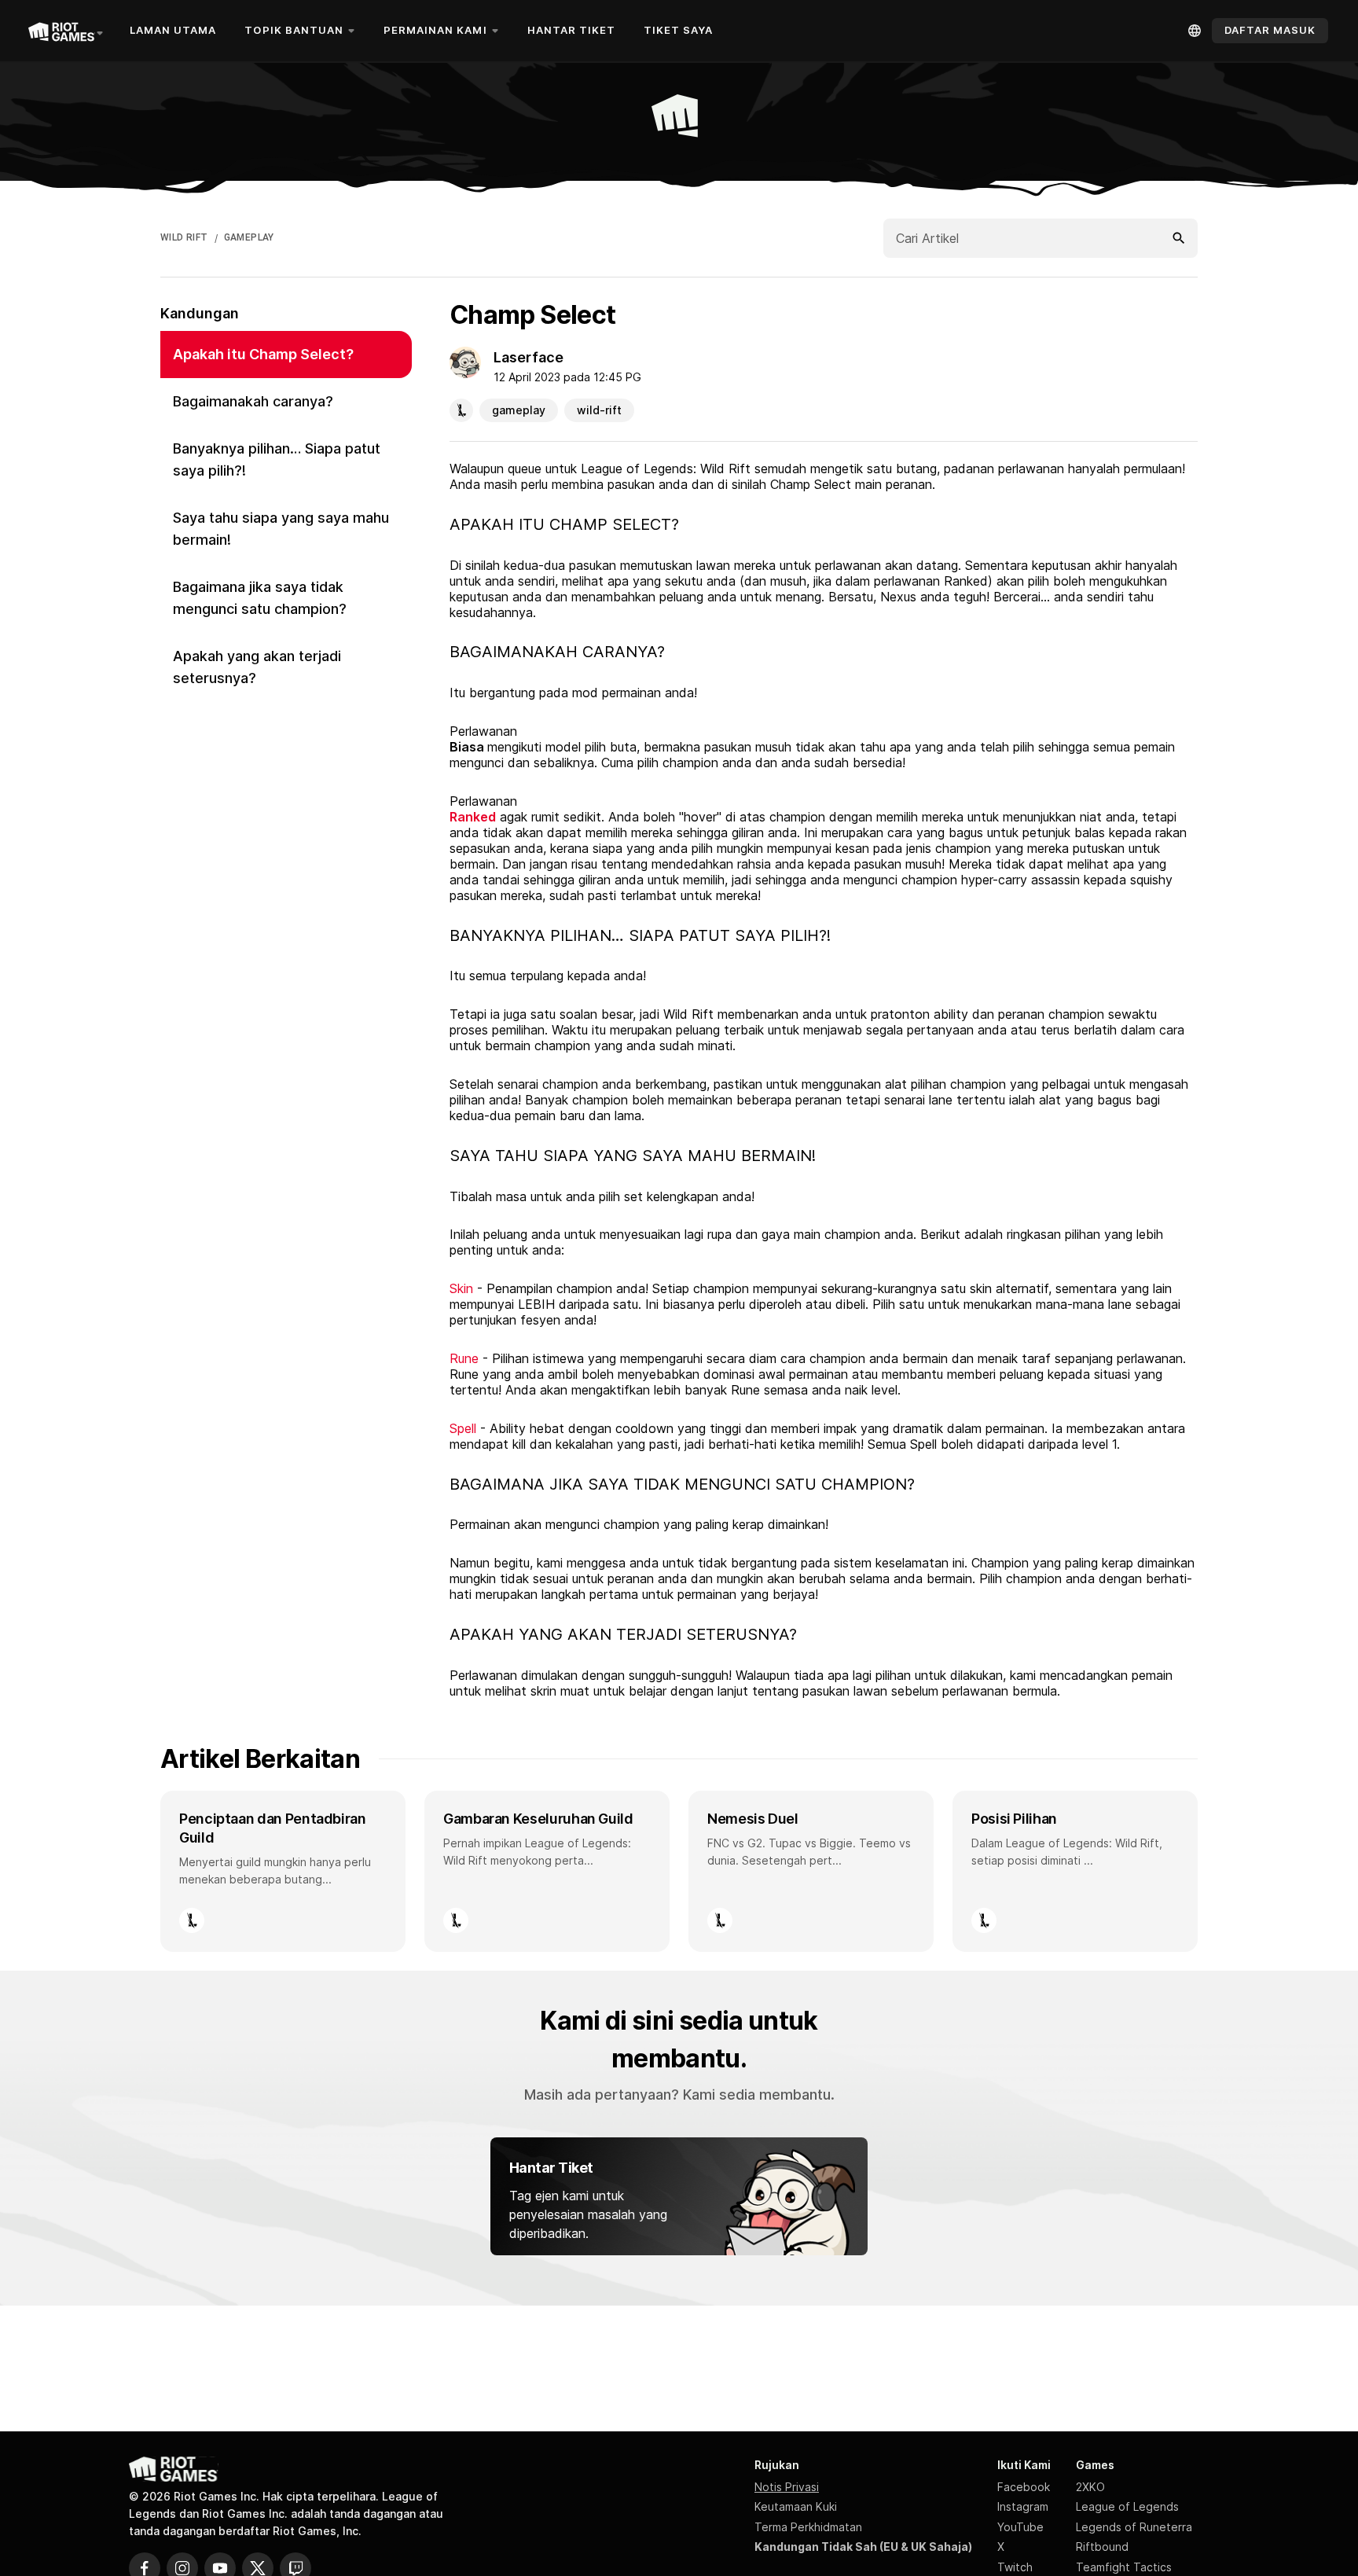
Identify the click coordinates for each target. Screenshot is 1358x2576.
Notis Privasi (787, 2487)
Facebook (1024, 2487)
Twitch (1015, 2567)
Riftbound (1102, 2547)
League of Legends (1127, 2506)
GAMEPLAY (249, 237)
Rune (464, 1358)
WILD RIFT (184, 237)
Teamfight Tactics (1124, 2567)
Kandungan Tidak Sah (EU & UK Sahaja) (863, 2547)
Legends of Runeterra (1134, 2527)
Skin (461, 1288)
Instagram (1023, 2506)
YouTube (1020, 2527)
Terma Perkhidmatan (808, 2527)
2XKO (1090, 2487)
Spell (463, 1428)
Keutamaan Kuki (796, 2506)
